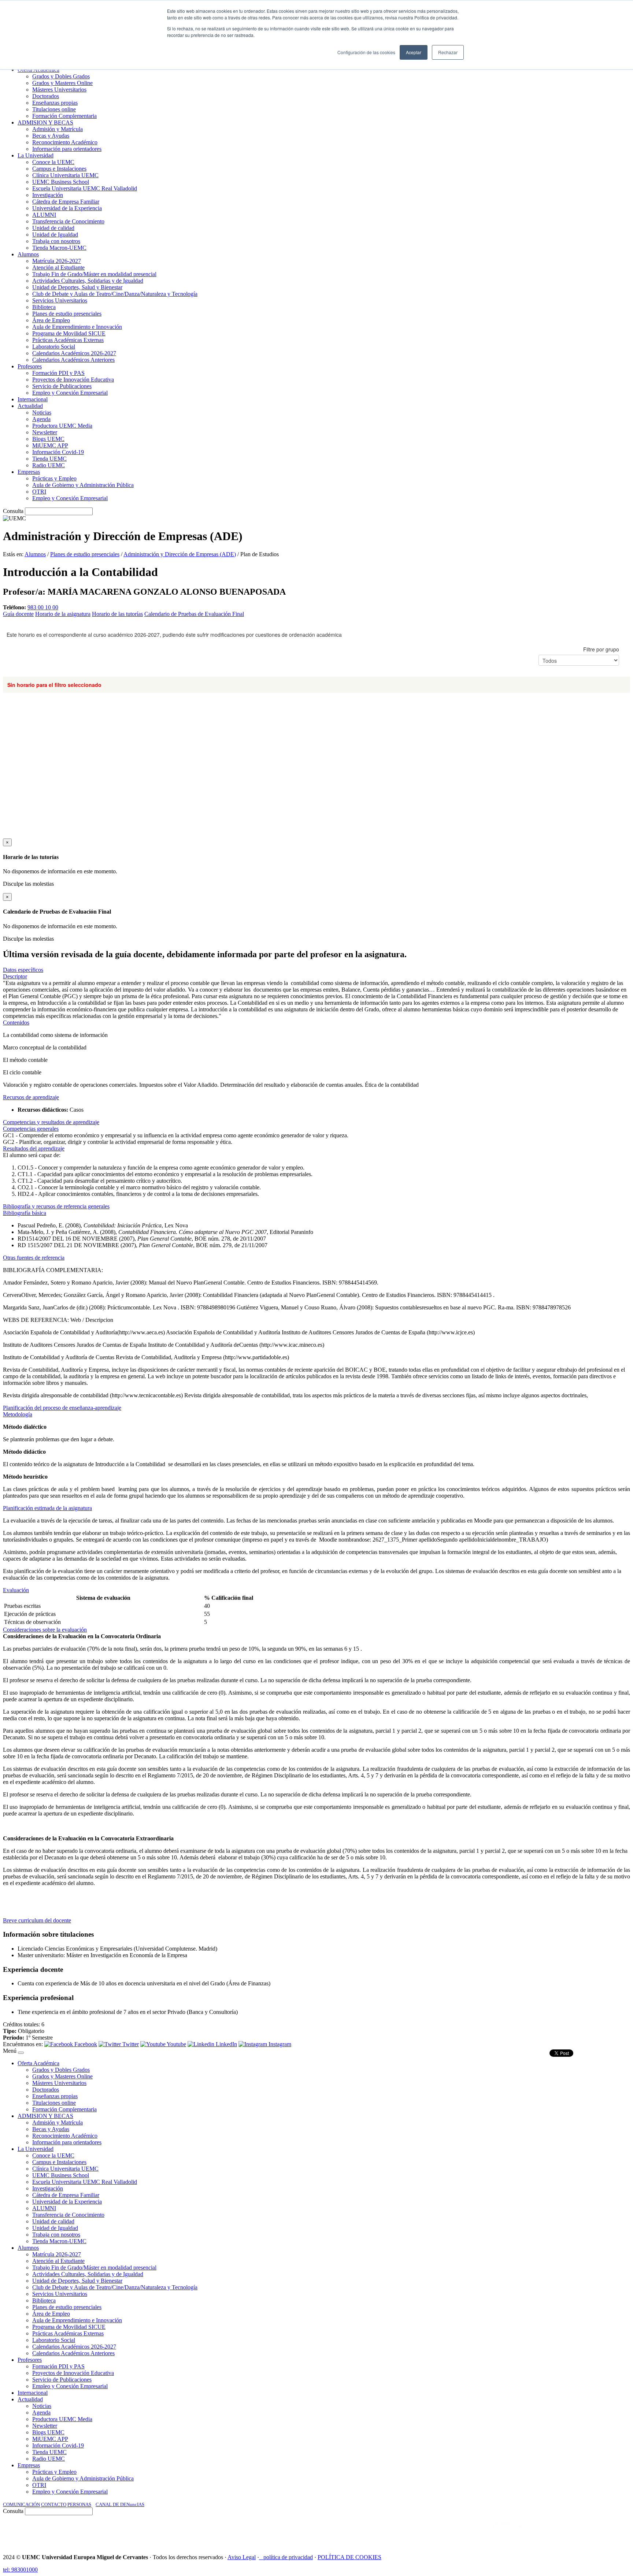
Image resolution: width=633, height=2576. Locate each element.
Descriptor (15, 976)
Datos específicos (23, 970)
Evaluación (16, 1590)
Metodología (18, 1414)
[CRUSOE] (582, 2532)
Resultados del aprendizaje (34, 1148)
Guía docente (18, 614)
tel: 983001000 (20, 2570)
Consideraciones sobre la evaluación (45, 1630)
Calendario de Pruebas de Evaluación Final (194, 614)
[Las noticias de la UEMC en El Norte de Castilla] (408, 2532)
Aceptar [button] (414, 52)
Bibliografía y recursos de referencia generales (56, 1206)
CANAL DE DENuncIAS (120, 2504)
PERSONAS (79, 2504)
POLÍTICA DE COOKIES (349, 2557)
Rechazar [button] (448, 52)
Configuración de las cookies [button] (366, 52)
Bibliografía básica (25, 1213)
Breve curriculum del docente (37, 1920)
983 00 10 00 (43, 607)
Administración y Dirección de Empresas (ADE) (180, 554)
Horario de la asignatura (63, 614)
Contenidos (16, 1023)
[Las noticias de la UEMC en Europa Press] (553, 2532)
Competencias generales (31, 1129)
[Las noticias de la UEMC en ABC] (480, 2532)
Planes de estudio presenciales (85, 554)
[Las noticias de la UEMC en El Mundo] (512, 2532)
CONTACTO (54, 2504)
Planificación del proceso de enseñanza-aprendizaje (62, 1408)
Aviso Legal (242, 2557)
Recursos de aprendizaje (31, 1097)
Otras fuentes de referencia (34, 1258)
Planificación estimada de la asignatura (47, 1508)
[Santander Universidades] (612, 2532)
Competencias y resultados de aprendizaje (51, 1122)
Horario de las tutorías (117, 614)
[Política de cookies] (261, 2557)
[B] (21, 2053)
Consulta (13, 511)
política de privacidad (288, 2557)
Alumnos (35, 554)
